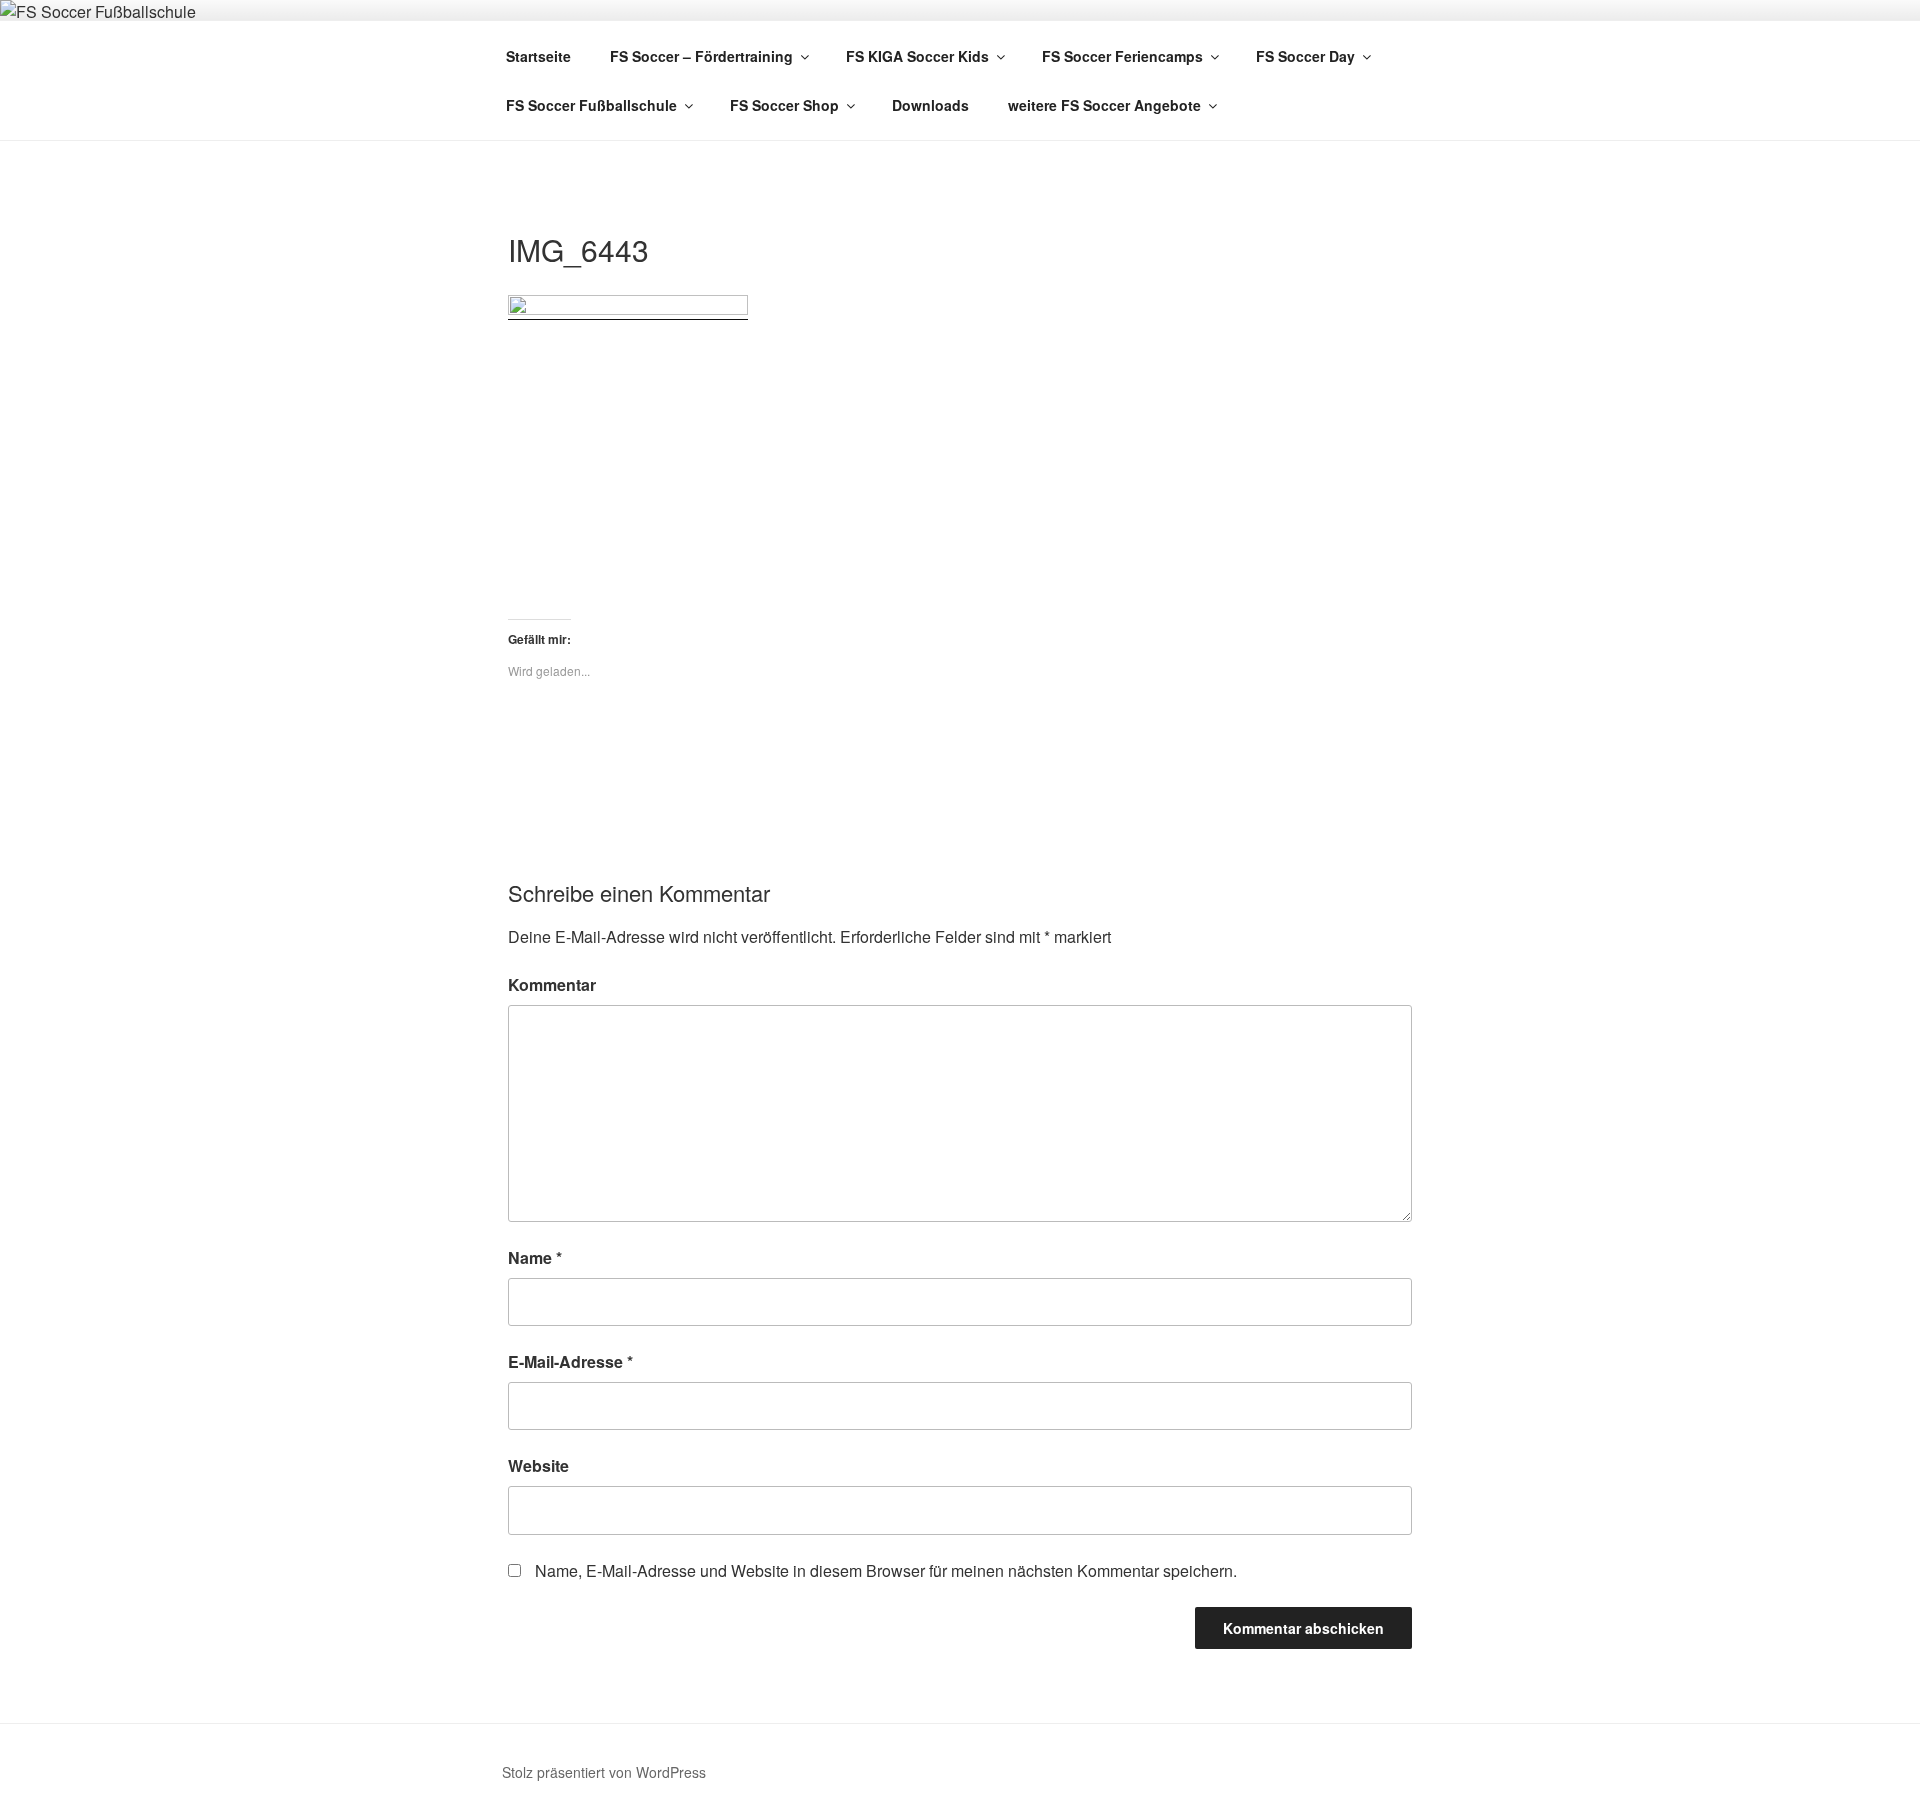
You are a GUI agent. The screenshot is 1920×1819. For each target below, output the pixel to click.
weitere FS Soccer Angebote (1104, 105)
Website (538, 1465)
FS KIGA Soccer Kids (917, 56)
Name (535, 1257)
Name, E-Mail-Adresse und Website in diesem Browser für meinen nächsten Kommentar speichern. (886, 1570)
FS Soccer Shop (784, 105)
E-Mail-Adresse (570, 1361)
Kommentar (552, 984)
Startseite (538, 56)
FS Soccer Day (1305, 56)
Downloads (930, 105)
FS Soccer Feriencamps (1122, 56)
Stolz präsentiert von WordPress (604, 1772)
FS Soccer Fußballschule (591, 105)
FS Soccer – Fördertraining (701, 56)
